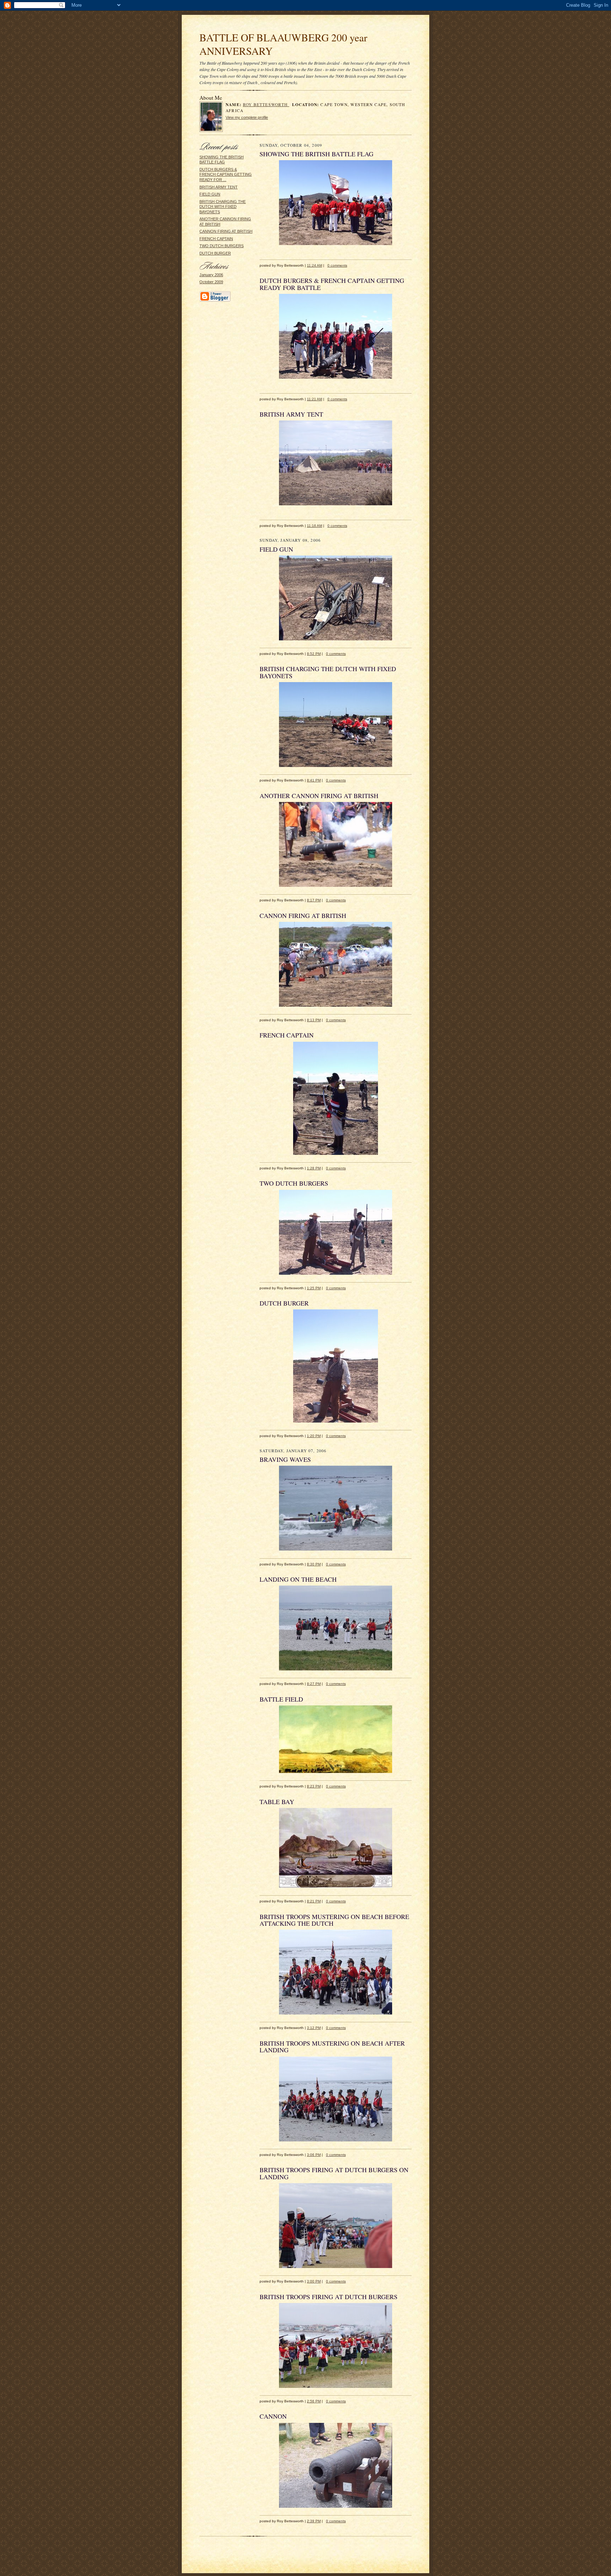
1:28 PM (314, 1168)
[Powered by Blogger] (215, 301)
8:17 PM (314, 900)
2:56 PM (314, 2401)
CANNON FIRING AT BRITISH (226, 231)
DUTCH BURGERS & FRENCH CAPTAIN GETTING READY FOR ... (226, 175)
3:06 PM (314, 2155)
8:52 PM (314, 654)
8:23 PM (314, 1786)
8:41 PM (314, 780)
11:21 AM (315, 399)
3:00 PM (314, 2281)
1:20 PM (314, 1436)
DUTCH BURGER (215, 253)
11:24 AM (315, 265)
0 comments (337, 265)
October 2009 (211, 282)
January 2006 (211, 275)
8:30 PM (314, 1564)
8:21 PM (314, 1901)
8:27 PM (314, 1684)
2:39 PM (314, 2521)
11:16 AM (315, 526)
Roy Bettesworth (266, 104)
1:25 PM (314, 1288)
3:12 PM (314, 2028)
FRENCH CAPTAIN (216, 239)
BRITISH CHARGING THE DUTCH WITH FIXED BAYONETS (223, 207)
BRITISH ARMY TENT (219, 187)
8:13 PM (314, 1020)
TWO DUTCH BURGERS (222, 246)
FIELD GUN (210, 194)
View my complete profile (247, 117)
